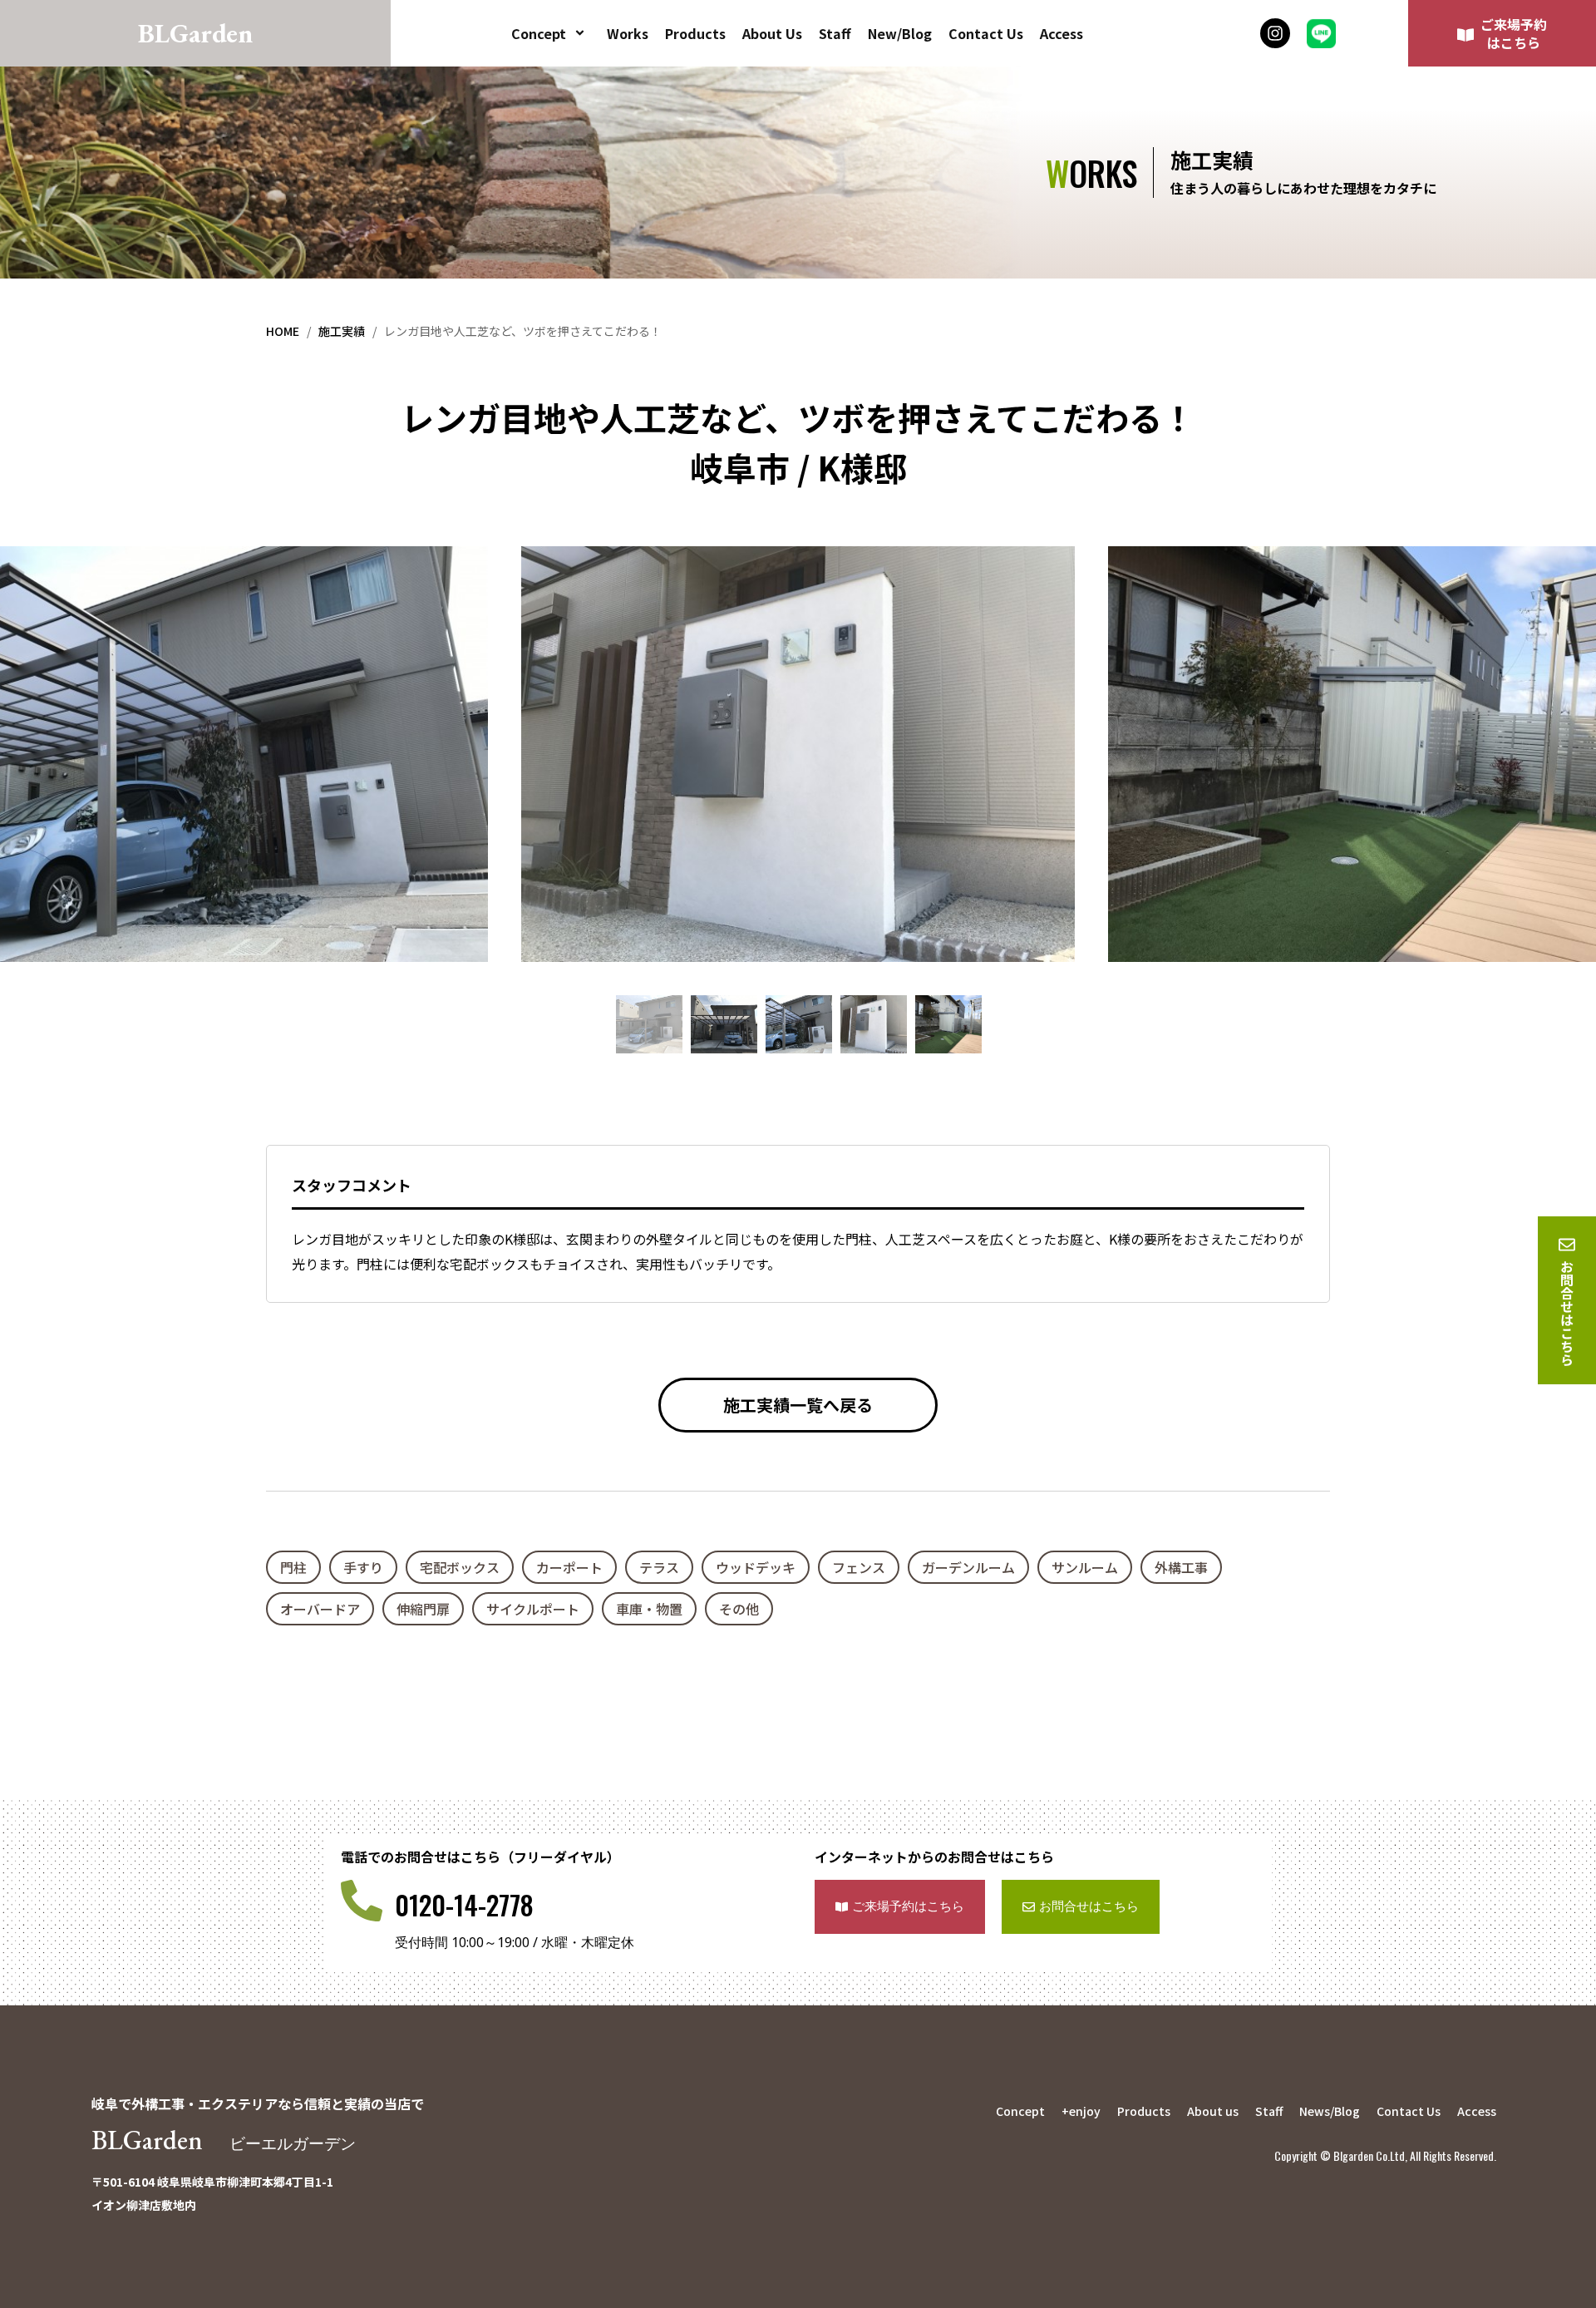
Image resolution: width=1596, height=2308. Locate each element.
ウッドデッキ (756, 1567)
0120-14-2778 (464, 1904)
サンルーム (1085, 1567)
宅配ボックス (460, 1567)
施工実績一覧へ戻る (798, 1405)
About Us (772, 33)
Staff (835, 33)
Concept (539, 33)
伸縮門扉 (423, 1609)
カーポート (569, 1567)
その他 (739, 1609)
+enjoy (1081, 2111)
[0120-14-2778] (362, 1901)
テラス (659, 1567)
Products (695, 33)
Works (628, 33)
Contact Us (986, 33)
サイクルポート (533, 1609)
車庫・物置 (649, 1609)
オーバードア (320, 1609)
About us (1213, 2111)
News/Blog (1330, 2111)
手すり (363, 1567)
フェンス (859, 1567)
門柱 (293, 1567)
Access (1062, 33)
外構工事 (1181, 1567)
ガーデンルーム (968, 1567)
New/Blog (900, 33)
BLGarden (224, 2140)
